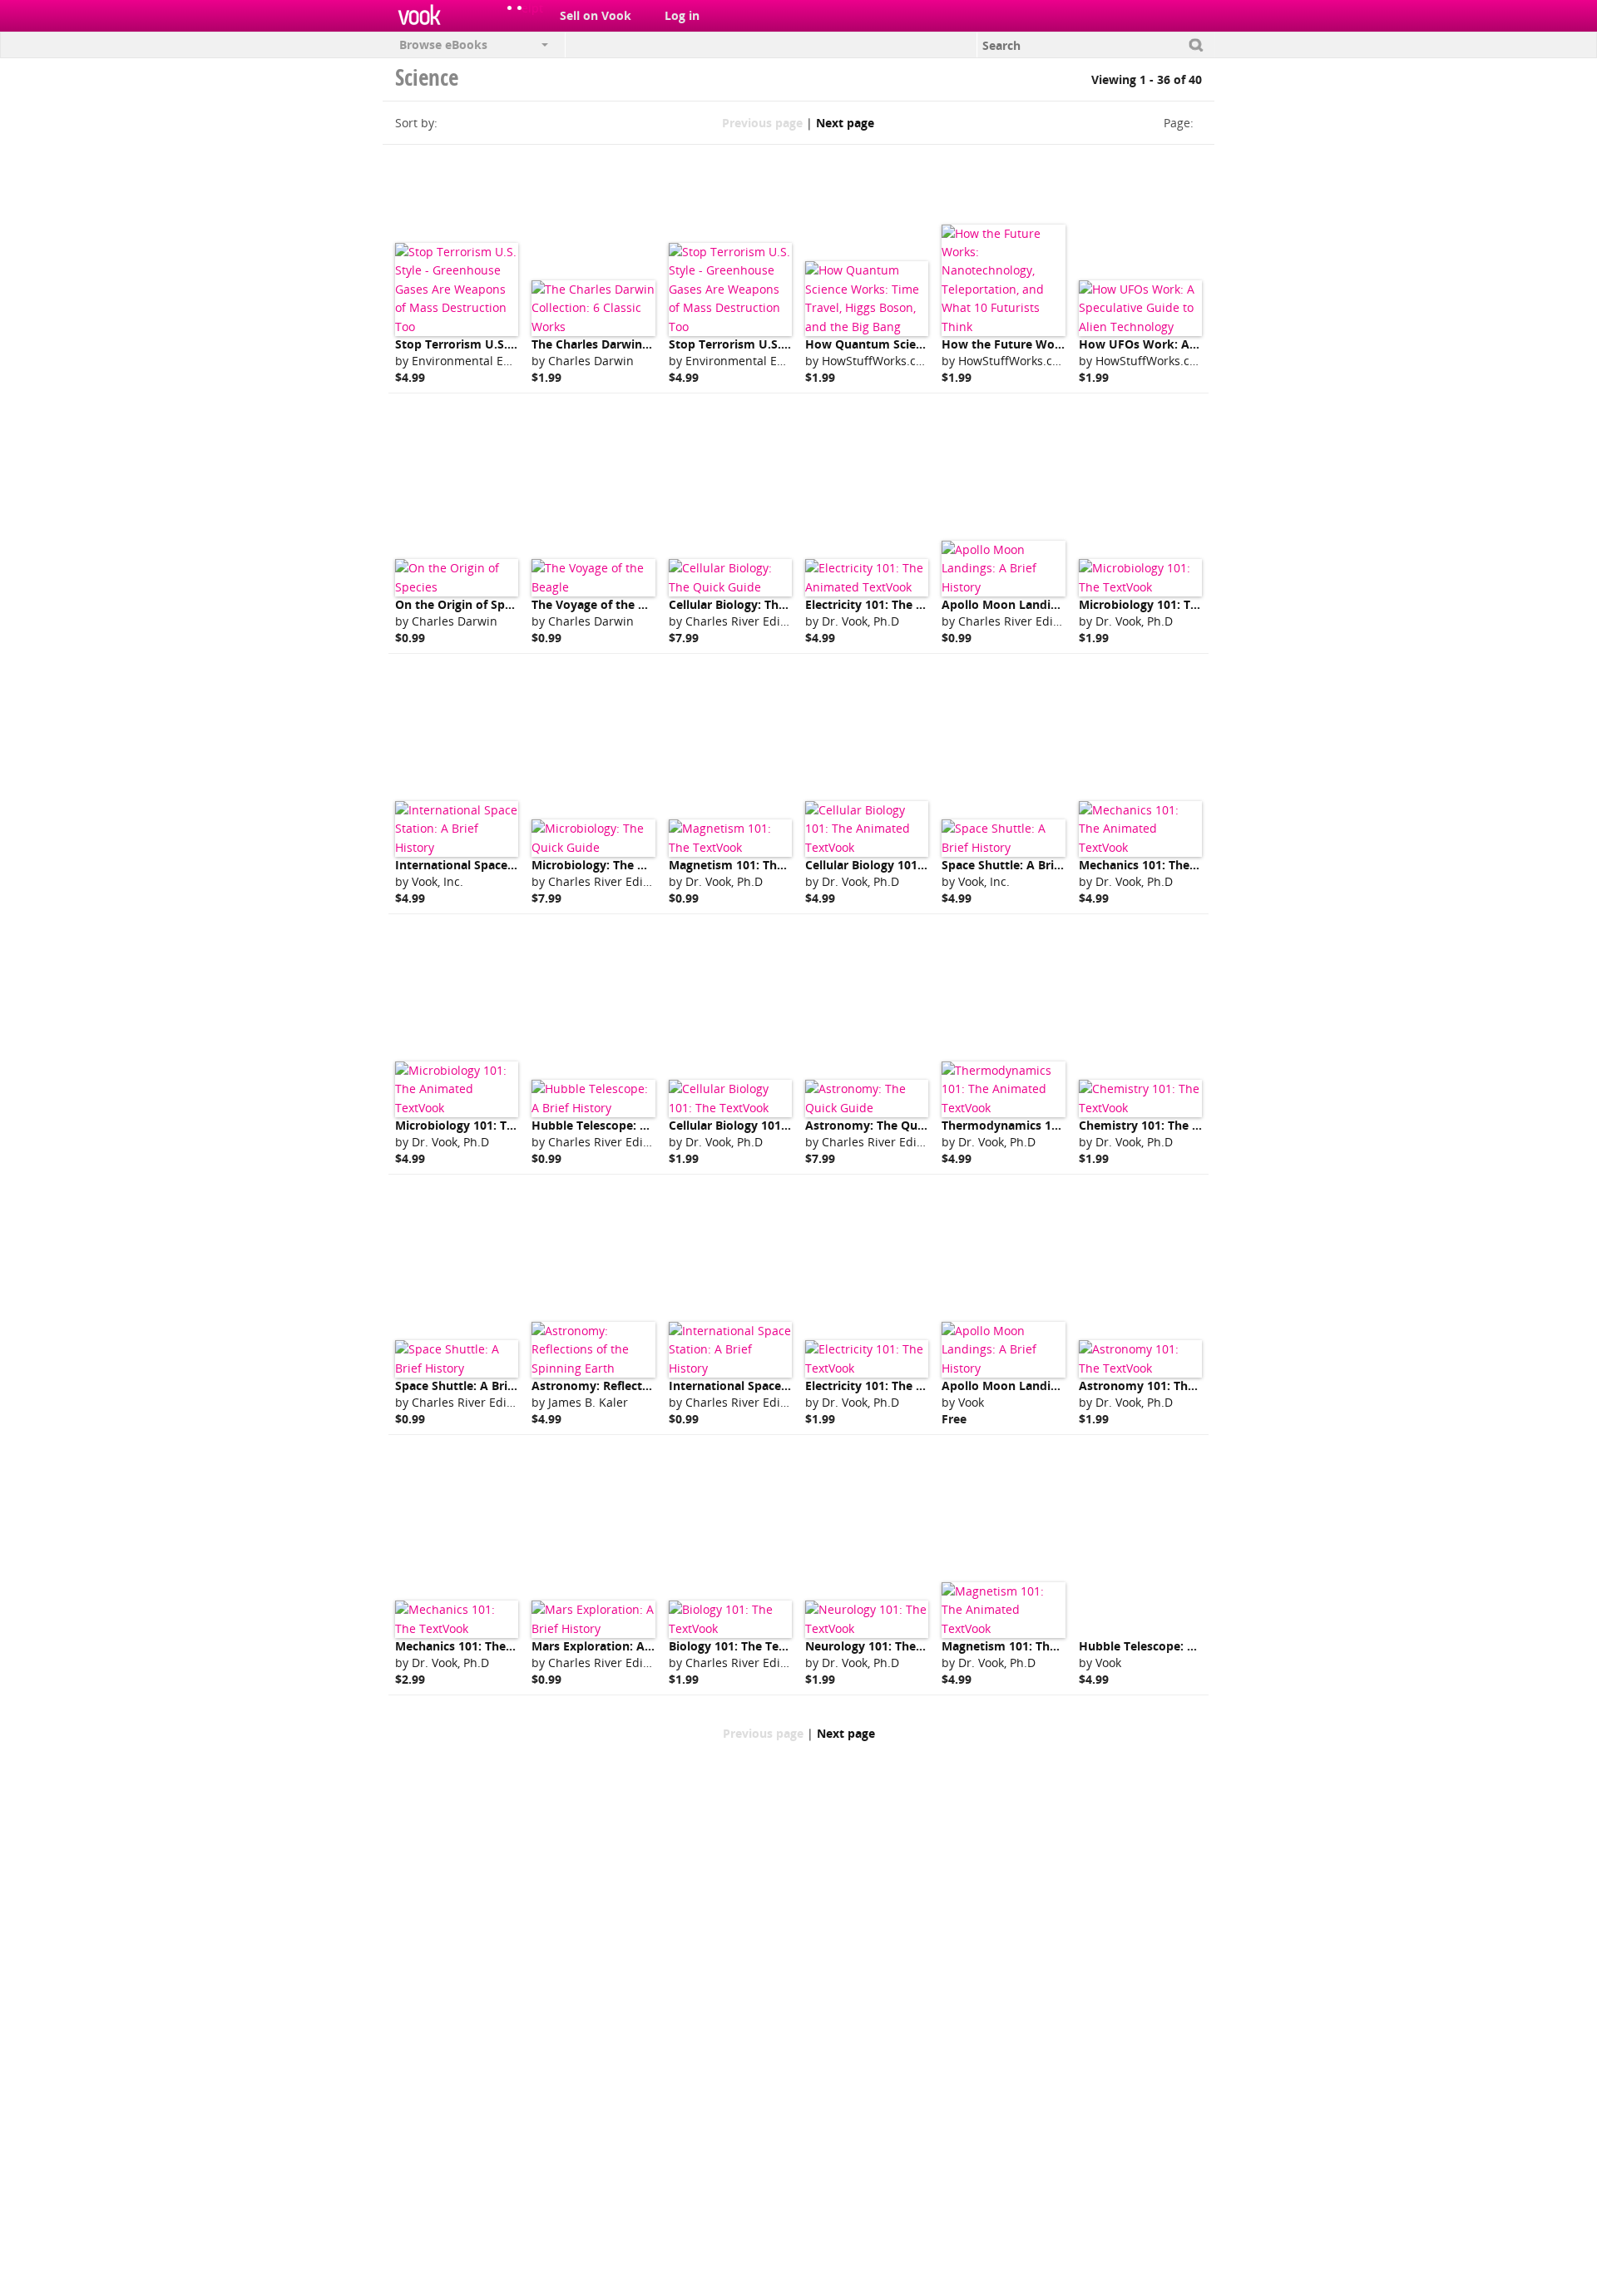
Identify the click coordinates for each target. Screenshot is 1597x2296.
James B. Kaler (588, 1402)
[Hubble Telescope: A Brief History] (593, 1099)
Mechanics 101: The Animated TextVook (1193, 865)
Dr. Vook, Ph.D (860, 621)
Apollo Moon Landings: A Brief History (1051, 604)
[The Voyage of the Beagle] (593, 578)
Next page (845, 123)
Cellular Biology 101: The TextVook (768, 1125)
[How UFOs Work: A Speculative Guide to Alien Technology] (1140, 308)
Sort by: (416, 123)
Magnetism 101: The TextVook (755, 865)
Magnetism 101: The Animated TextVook (1058, 1646)
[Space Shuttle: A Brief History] (1003, 838)
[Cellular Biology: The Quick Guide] (730, 578)
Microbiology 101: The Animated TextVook (517, 1125)
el (527, 8)
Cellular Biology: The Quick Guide (764, 604)
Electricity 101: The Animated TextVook (918, 604)
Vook (971, 1402)
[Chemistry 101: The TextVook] (1140, 1099)
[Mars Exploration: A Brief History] (593, 1619)
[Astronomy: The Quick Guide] (867, 1099)
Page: (1179, 123)
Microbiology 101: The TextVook (1171, 604)
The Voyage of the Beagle (603, 604)
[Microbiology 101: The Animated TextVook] (457, 1089)
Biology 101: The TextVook (744, 1646)
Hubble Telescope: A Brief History (628, 1125)
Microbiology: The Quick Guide (619, 865)
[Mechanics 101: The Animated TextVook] (1140, 829)
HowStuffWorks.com (878, 361)
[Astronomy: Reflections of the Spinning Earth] (593, 1350)
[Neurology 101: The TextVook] (867, 1619)
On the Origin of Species (464, 604)
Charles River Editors (744, 621)
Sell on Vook (596, 15)
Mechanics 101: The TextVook (480, 1646)
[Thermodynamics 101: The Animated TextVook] (1003, 1089)
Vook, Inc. (438, 881)
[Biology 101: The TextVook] (730, 1619)
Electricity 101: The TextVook (888, 1386)
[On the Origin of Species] (457, 578)
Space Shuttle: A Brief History (1026, 865)
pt (537, 8)
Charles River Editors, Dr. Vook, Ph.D (785, 1663)
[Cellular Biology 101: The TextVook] (730, 1099)
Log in (682, 15)
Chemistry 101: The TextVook (1163, 1125)
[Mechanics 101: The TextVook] (457, 1619)
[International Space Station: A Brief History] (457, 829)
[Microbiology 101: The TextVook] (1140, 578)
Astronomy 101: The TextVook (1166, 1386)
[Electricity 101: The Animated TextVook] (867, 578)
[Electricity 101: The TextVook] (867, 1359)
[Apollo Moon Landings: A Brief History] (1003, 569)
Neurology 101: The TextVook (890, 1646)
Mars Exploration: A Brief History (626, 1646)
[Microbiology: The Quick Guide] (593, 838)
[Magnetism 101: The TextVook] (730, 838)
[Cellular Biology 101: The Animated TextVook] (867, 829)
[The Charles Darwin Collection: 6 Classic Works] (593, 308)
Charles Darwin (591, 361)
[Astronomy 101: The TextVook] (1140, 1359)
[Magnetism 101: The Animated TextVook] (1003, 1610)
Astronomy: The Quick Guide (888, 1125)
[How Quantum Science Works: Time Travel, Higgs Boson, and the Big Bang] (867, 299)
